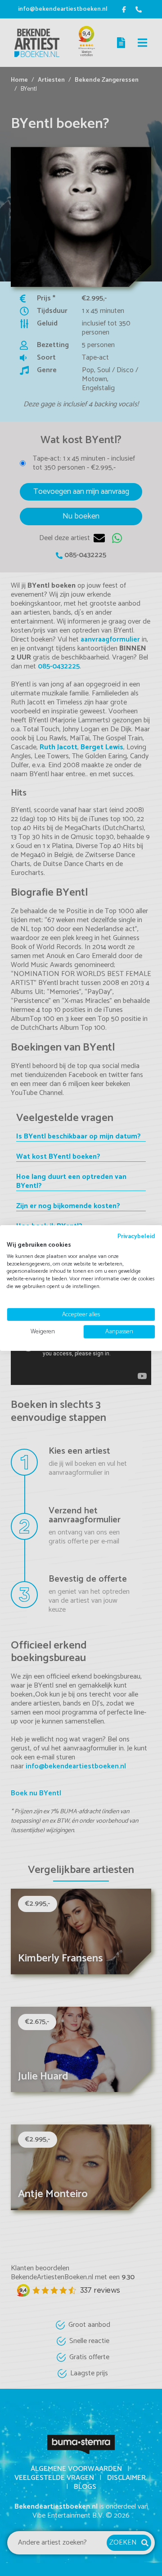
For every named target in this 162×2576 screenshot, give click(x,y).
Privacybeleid (136, 1236)
